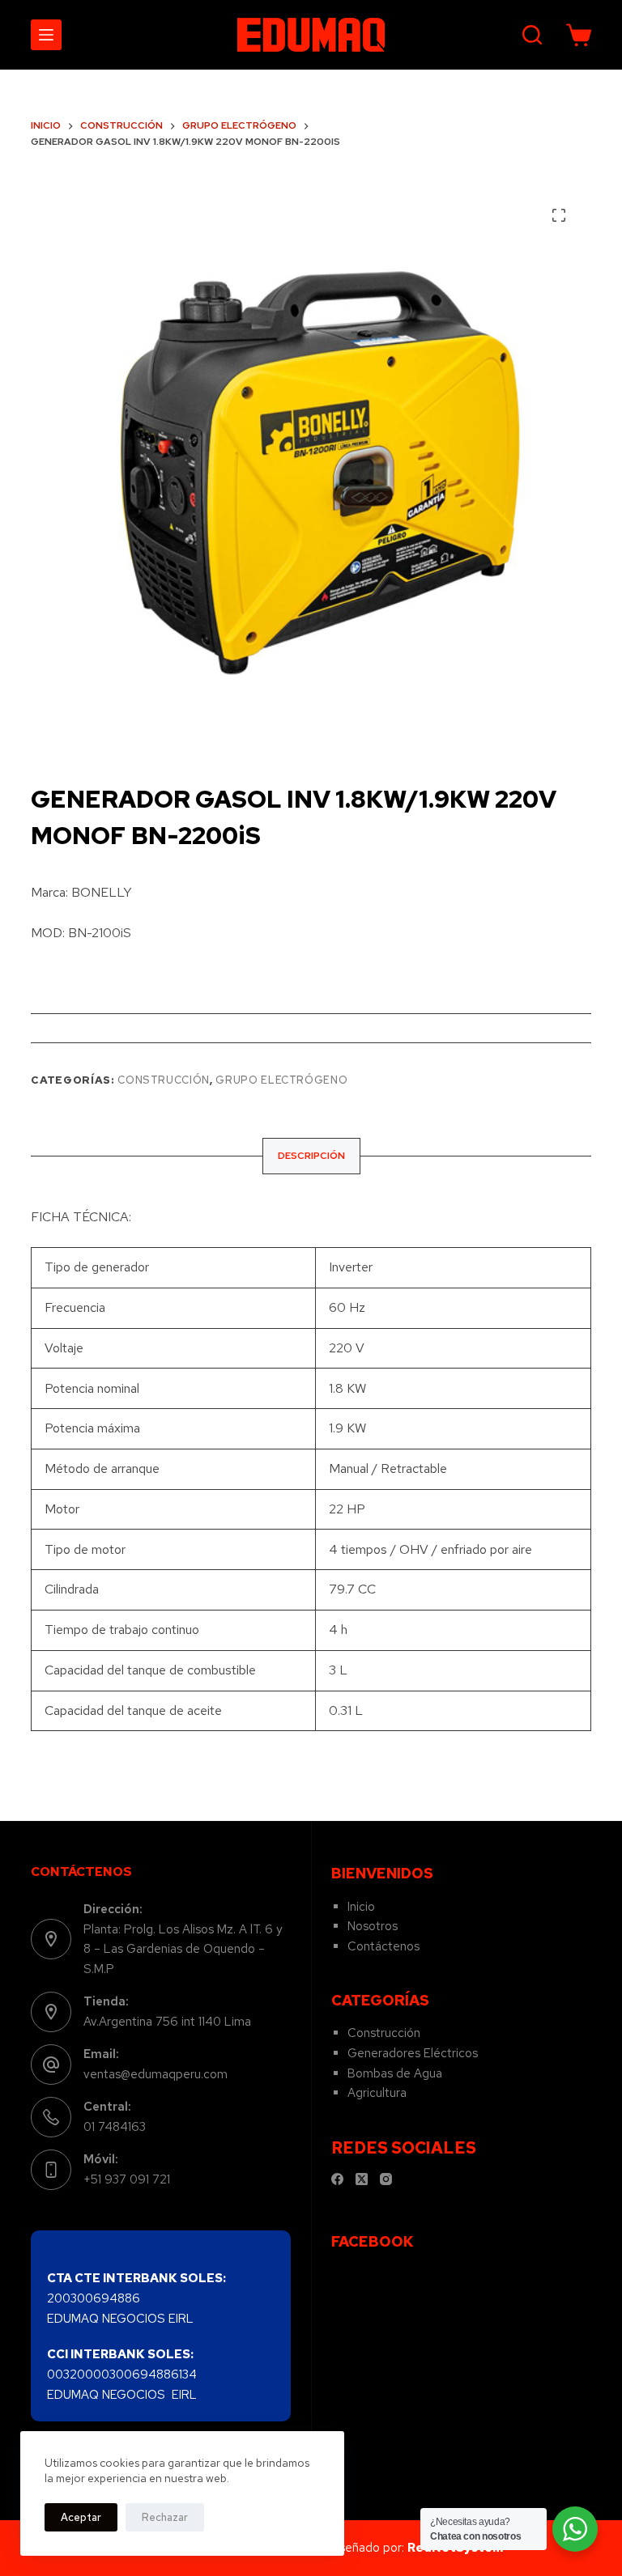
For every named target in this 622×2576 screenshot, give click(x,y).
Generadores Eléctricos (413, 2053)
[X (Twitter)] (362, 2179)
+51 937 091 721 (127, 2179)
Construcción (164, 1080)
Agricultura (377, 2093)
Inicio (361, 1907)
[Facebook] (337, 2179)
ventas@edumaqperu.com (155, 2074)
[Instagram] (386, 2179)
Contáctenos (383, 1946)
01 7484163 (115, 2127)
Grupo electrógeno (281, 1080)
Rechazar (165, 2517)
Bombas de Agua (395, 2073)
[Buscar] (532, 35)
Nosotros (373, 1926)
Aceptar (81, 2517)
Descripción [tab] (311, 1156)
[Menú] (46, 35)
